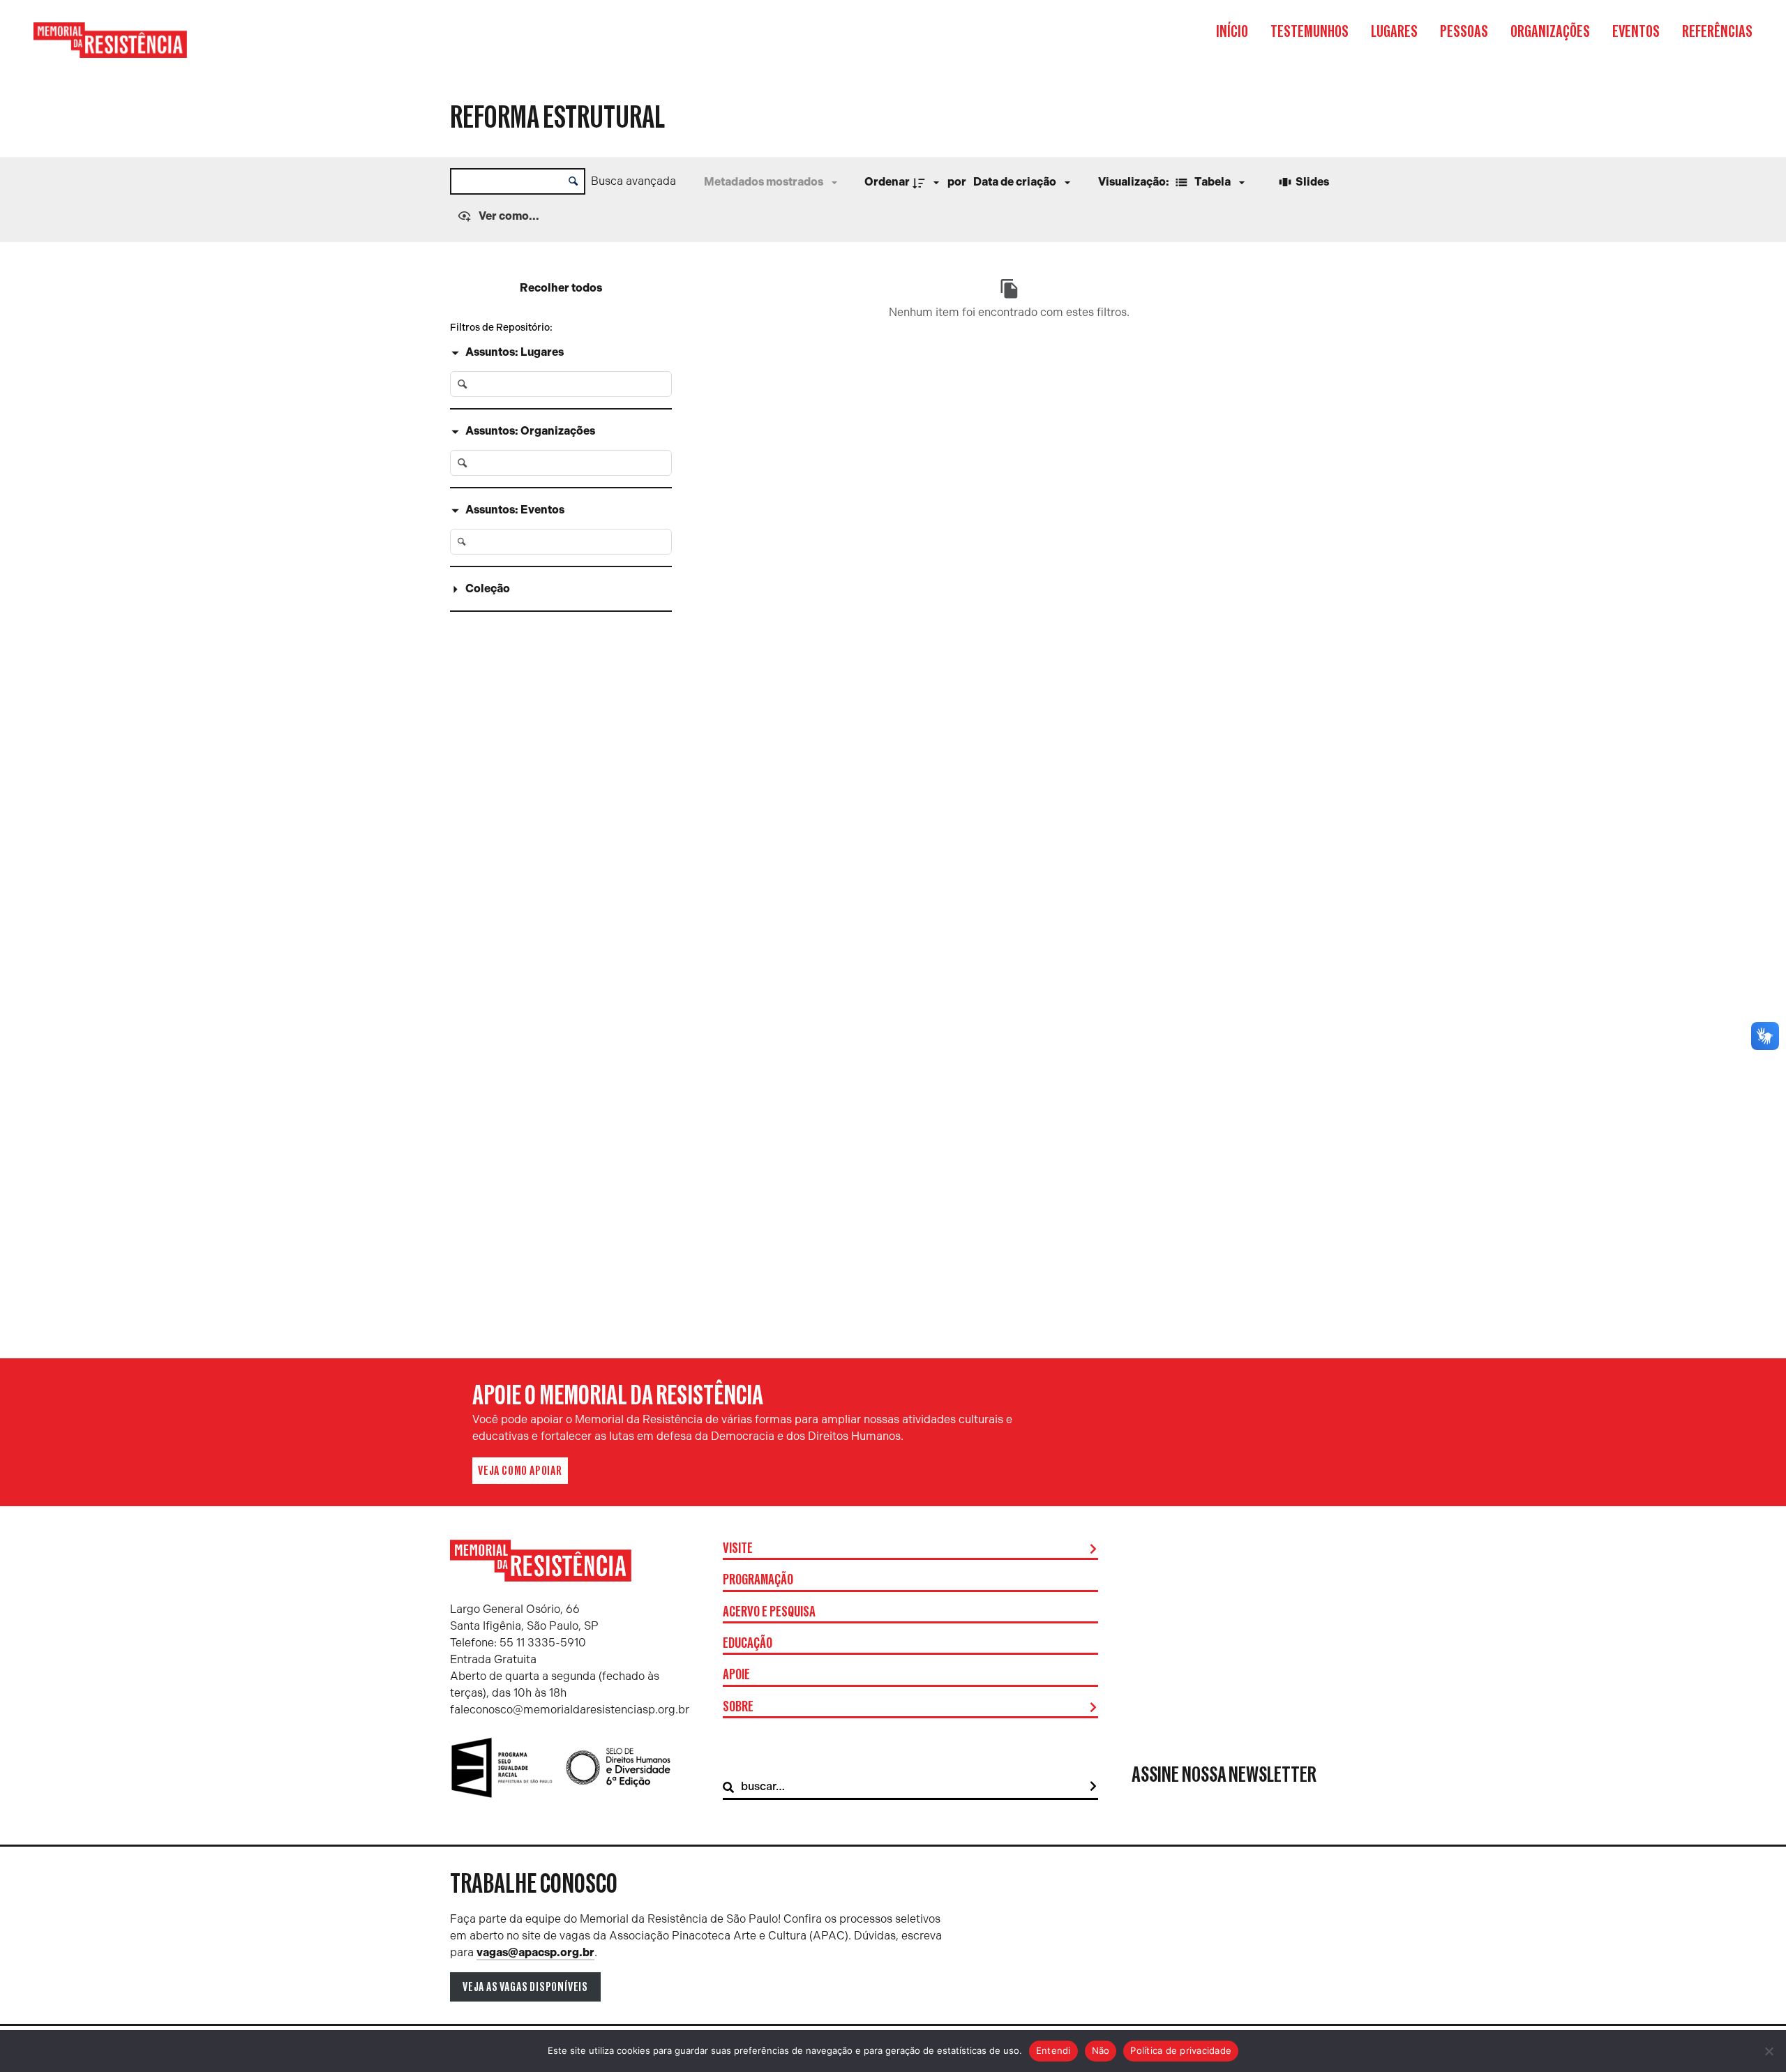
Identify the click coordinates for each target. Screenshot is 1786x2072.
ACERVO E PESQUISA (769, 1612)
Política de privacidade (1181, 2050)
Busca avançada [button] (633, 181)
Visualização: (1135, 182)
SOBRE (738, 1707)
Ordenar (887, 182)
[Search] (1093, 1787)
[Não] (1769, 2051)
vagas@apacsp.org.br (535, 1952)
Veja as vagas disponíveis (525, 1987)
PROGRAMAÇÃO (758, 1580)
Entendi (1053, 2050)
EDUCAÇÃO (748, 1644)
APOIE (736, 1675)
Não (1101, 2050)
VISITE (738, 1549)
